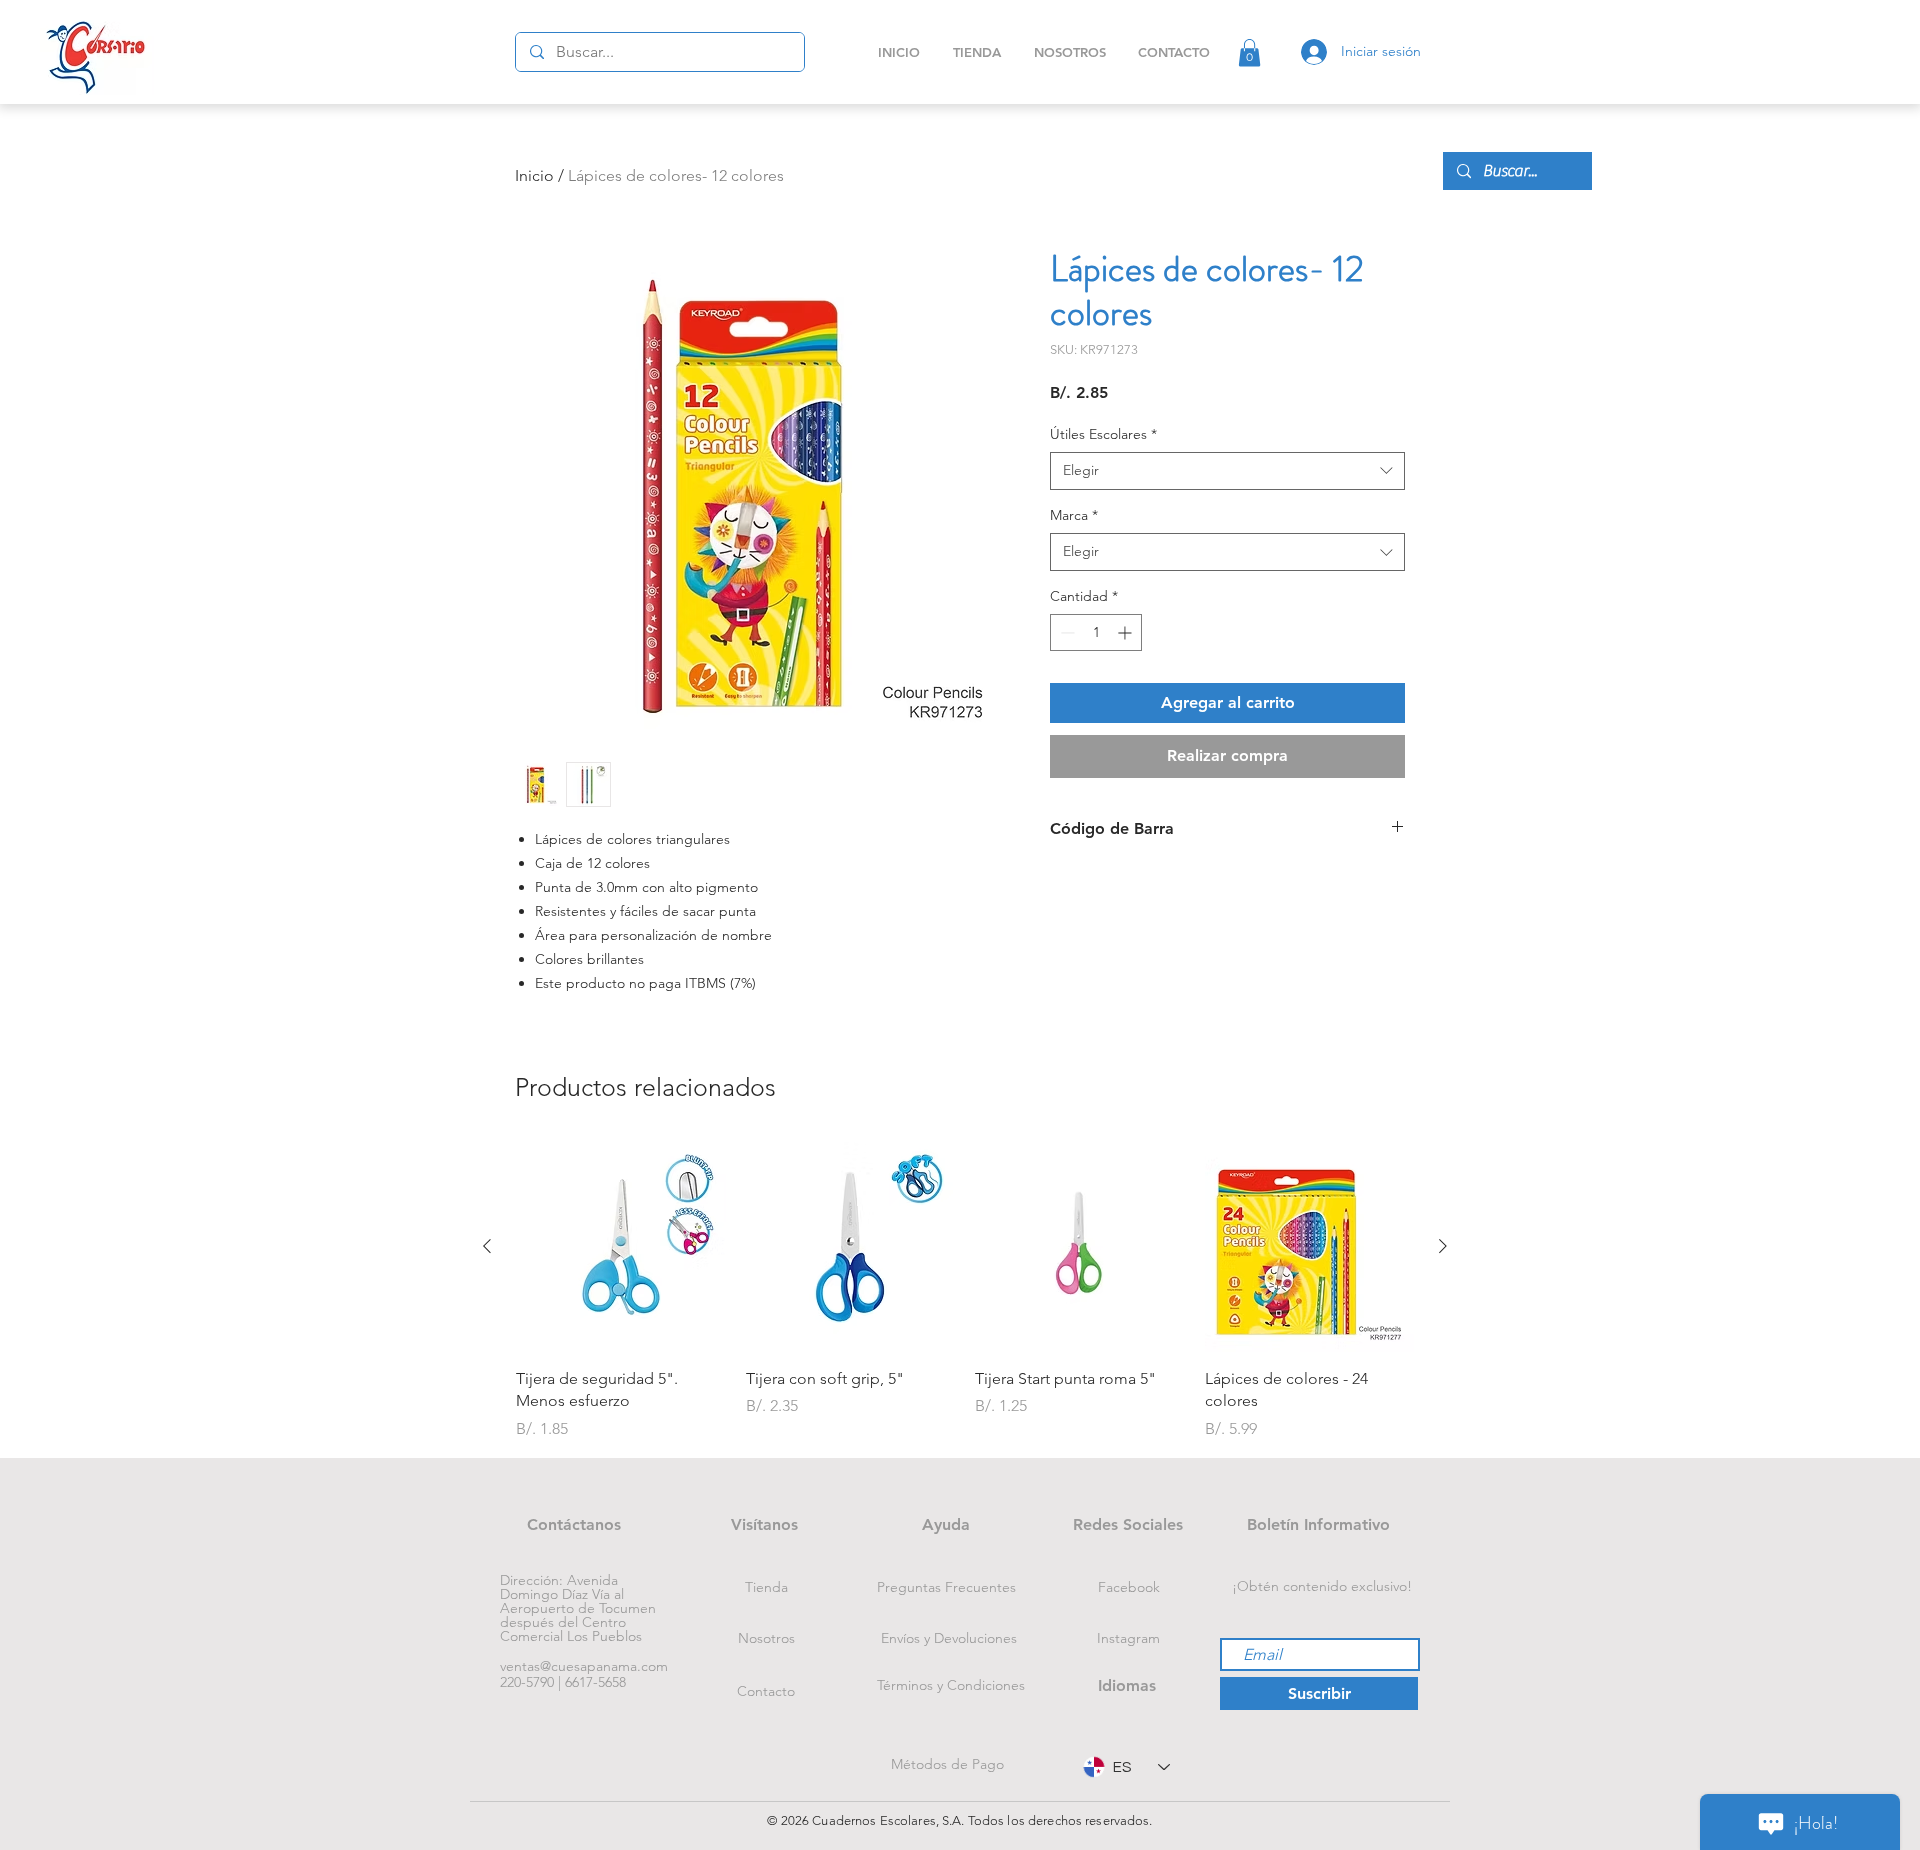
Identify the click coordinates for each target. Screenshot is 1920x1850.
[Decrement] (1065, 632)
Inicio (534, 175)
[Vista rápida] (621, 1247)
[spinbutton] (1096, 632)
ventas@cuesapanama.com (584, 1666)
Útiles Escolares (1103, 434)
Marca (1074, 515)
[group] (965, 1291)
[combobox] (1227, 471)
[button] (1249, 52)
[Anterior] (487, 1246)
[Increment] (1126, 632)
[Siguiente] (1443, 1246)
